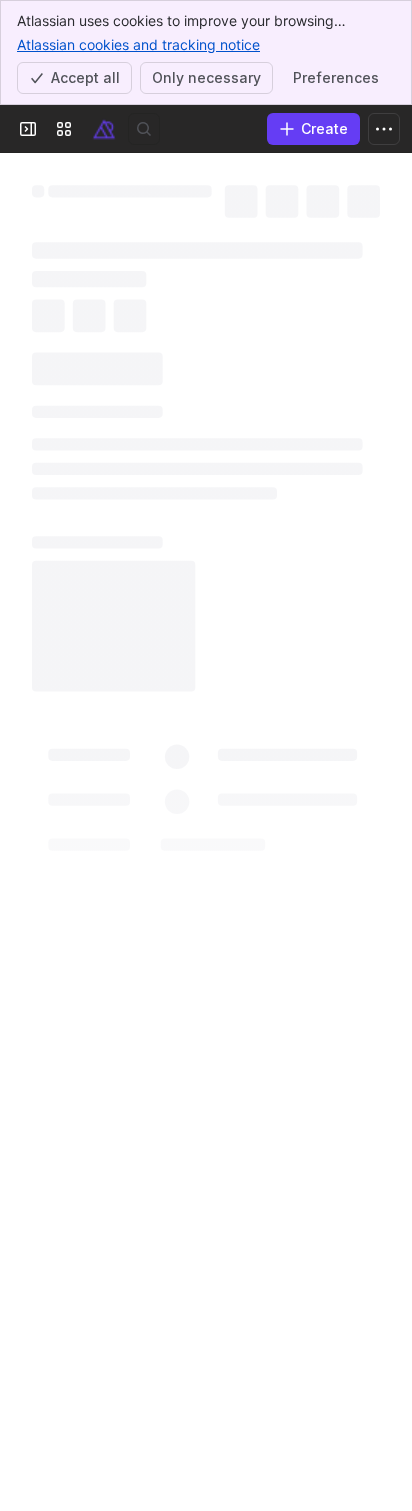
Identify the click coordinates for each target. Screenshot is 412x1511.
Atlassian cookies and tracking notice (138, 44)
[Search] (144, 129)
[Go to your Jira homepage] (104, 129)
